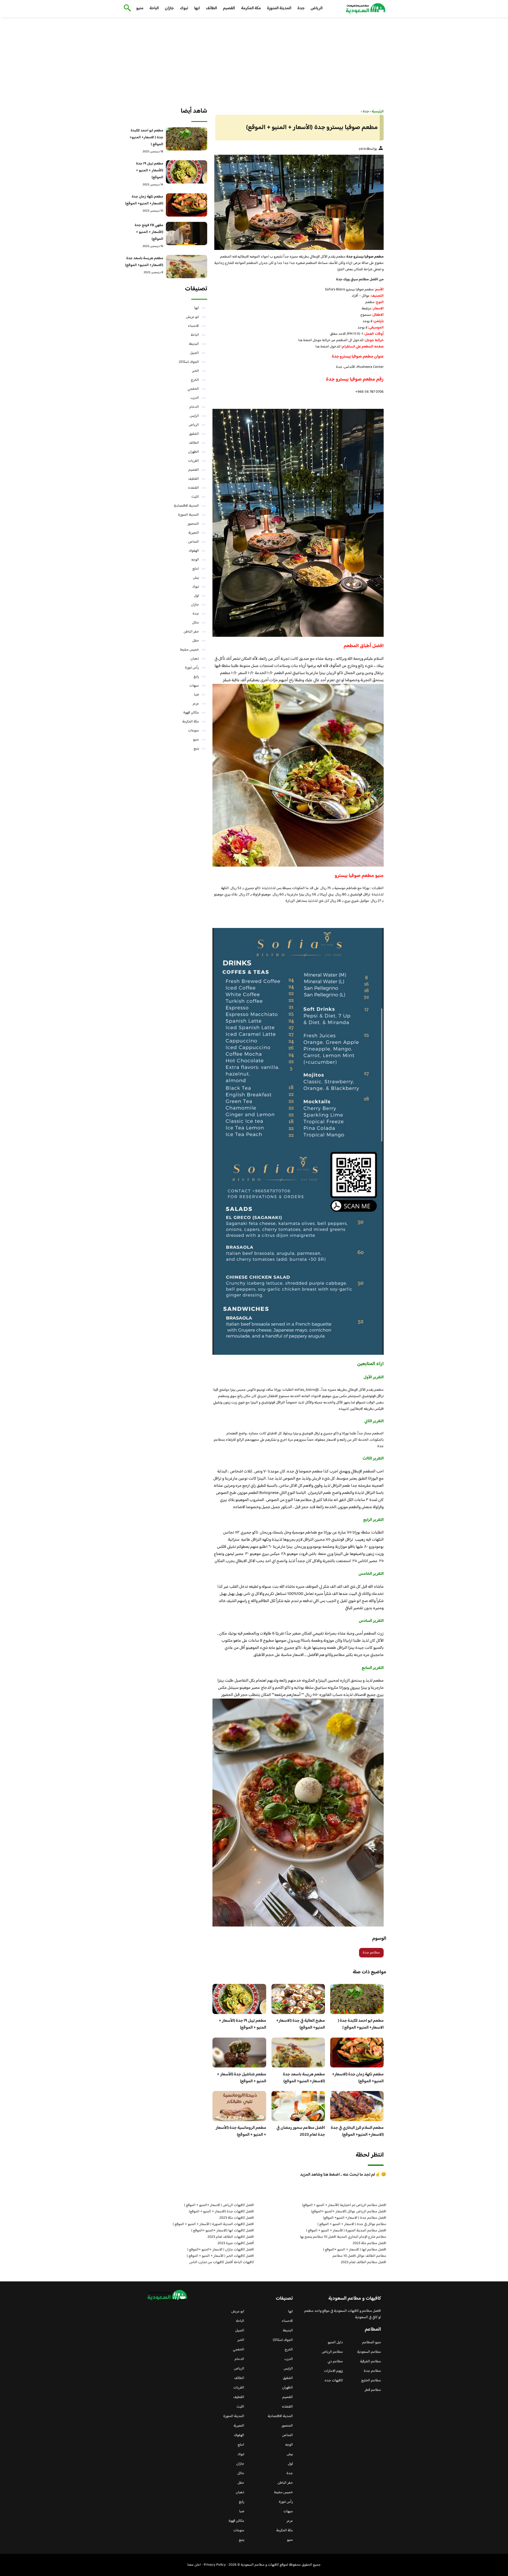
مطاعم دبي (335, 2362)
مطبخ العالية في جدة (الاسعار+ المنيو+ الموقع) (301, 2024)
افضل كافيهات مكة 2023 (237, 2218)
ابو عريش (192, 317)
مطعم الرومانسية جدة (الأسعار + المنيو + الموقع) (241, 2131)
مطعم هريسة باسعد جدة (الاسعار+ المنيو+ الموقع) (304, 2078)
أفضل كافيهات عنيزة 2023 (236, 2243)
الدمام (194, 407)
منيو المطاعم (372, 2342)
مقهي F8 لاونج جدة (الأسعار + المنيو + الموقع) (149, 232)
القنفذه (194, 488)
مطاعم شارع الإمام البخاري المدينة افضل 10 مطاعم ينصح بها (343, 2237)
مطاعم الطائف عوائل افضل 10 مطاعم (359, 2256)
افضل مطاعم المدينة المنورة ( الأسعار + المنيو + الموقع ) (346, 2231)
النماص (194, 542)
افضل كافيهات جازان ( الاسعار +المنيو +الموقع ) (221, 2250)
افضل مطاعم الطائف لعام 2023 (364, 2262)
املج (196, 569)
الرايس (194, 416)
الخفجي (193, 389)
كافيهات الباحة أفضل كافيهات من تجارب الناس (222, 2262)
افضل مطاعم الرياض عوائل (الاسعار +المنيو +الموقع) (349, 2212)
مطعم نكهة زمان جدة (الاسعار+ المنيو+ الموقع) (358, 2078)
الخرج (195, 380)
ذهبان (195, 659)
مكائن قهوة (191, 713)
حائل (196, 623)
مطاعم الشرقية (371, 2362)
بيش (196, 578)
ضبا (196, 695)
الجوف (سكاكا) (189, 362)
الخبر (196, 371)
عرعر (196, 704)
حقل (196, 641)
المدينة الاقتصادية (186, 506)
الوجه (195, 560)
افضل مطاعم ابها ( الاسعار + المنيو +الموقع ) (355, 2250)
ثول (196, 596)
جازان (169, 8)
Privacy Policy (215, 2565)
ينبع (196, 749)
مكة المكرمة (251, 8)
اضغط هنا (305, 340)
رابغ (196, 677)
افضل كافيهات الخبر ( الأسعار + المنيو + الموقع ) (220, 2256)
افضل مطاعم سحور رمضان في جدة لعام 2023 (301, 2131)
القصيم (229, 8)
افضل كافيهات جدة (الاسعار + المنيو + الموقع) (221, 2212)
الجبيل (194, 353)
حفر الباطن (191, 632)
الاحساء (193, 326)
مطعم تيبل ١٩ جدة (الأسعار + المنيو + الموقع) (242, 2024)
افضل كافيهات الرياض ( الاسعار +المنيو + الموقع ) (219, 2205)
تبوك (184, 8)
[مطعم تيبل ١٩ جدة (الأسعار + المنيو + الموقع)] (187, 172)
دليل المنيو (335, 2342)
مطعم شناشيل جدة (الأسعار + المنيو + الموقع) (242, 2078)
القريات (194, 461)
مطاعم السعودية (369, 2352)
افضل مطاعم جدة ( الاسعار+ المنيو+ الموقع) (355, 2218)
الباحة (154, 8)
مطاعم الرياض (332, 2352)
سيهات (194, 686)
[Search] (126, 8)
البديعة (194, 344)
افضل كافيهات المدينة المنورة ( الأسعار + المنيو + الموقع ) (213, 2224)
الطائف (211, 8)
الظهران (194, 452)
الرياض (317, 8)
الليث (195, 497)
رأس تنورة (192, 668)
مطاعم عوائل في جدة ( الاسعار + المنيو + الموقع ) (352, 2224)
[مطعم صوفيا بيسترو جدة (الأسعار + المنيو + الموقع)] (298, 202)
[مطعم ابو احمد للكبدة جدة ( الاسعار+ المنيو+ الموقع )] (187, 139)
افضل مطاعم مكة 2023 (369, 2243)
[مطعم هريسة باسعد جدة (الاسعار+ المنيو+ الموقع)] (187, 267)
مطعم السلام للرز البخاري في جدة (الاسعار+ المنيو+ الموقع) (357, 2131)
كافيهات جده (334, 2381)
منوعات (194, 731)
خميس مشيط (190, 650)
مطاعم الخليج (371, 2381)
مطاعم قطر (373, 2390)
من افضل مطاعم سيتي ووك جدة (360, 280)
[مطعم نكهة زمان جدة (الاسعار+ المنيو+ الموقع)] (187, 205)
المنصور (193, 524)
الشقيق (194, 434)
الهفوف (194, 551)
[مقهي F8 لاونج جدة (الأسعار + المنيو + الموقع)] (187, 234)
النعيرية (194, 533)
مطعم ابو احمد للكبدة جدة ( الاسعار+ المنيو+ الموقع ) (361, 2024)
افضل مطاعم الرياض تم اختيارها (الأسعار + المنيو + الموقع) (344, 2205)
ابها (197, 8)
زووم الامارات (334, 2371)
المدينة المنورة (279, 8)
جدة (301, 8)
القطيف (194, 479)
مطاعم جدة (371, 1953)
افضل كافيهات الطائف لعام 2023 (231, 2237)
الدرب (195, 398)
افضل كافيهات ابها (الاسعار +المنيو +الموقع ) (223, 2231)
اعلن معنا (194, 2565)
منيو (140, 8)
